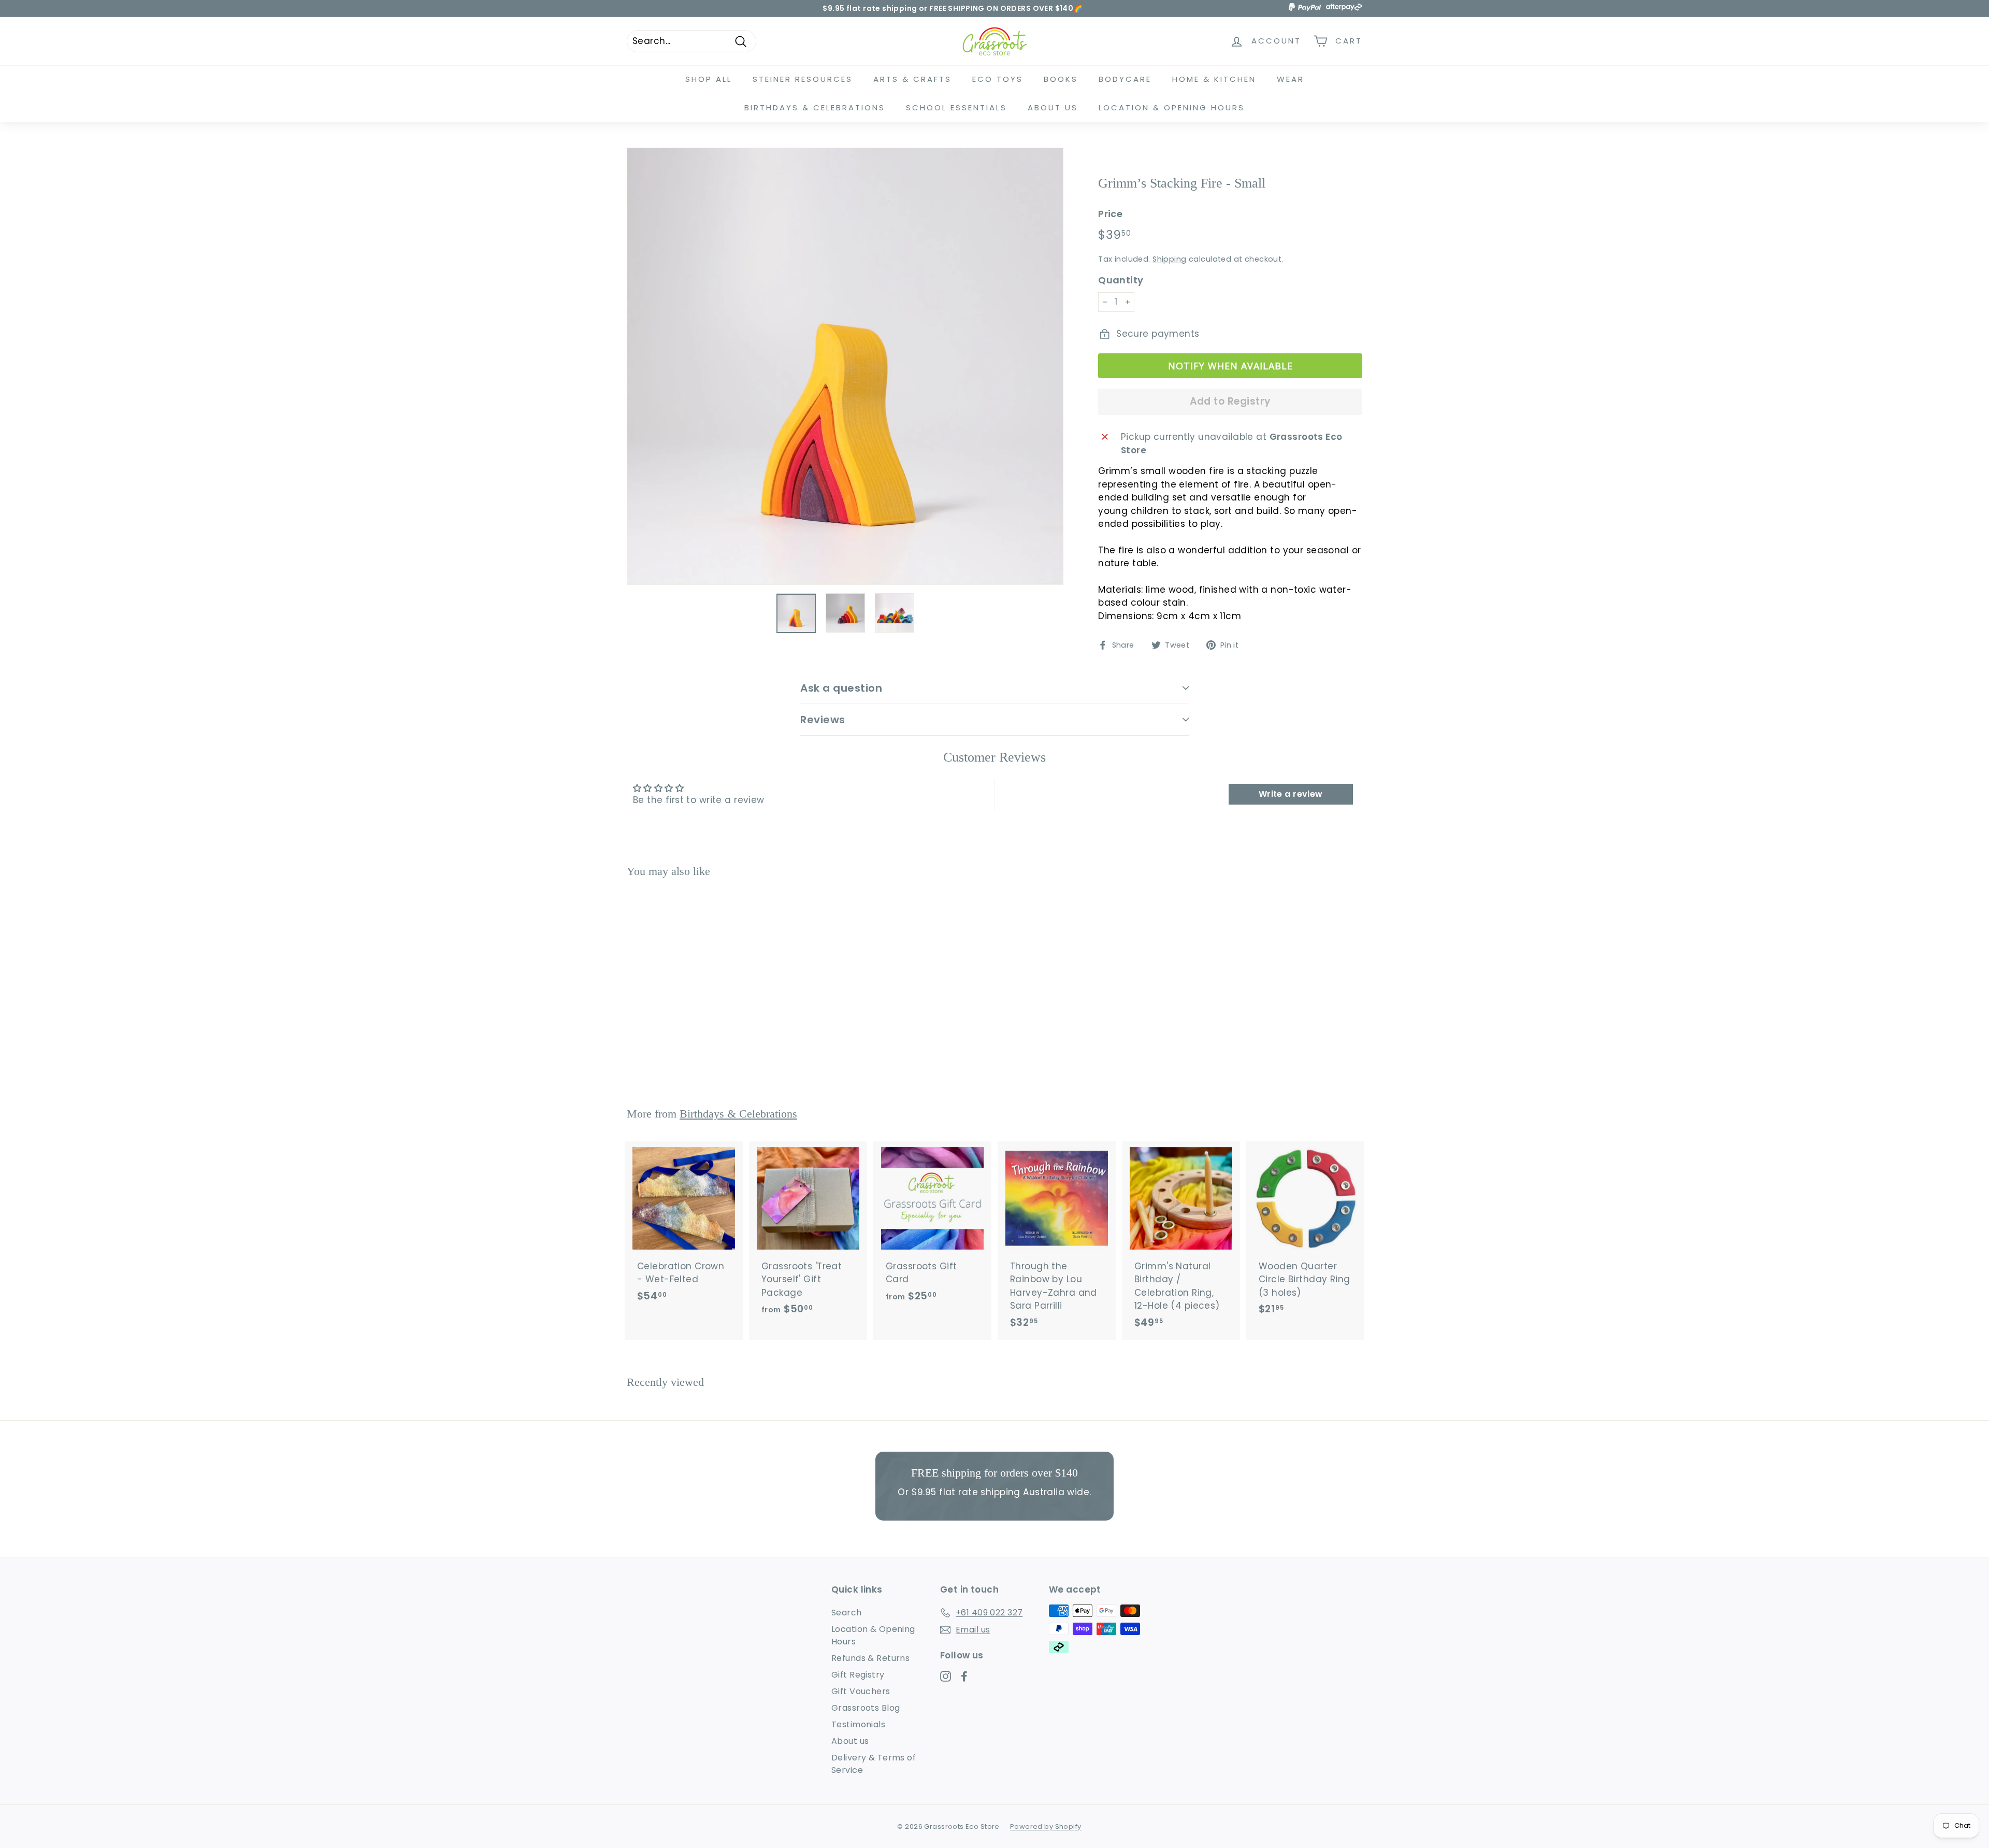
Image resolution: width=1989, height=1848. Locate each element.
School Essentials (956, 108)
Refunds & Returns (870, 1658)
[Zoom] (845, 366)
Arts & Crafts (912, 79)
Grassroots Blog (866, 1708)
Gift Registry (858, 1675)
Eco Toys (998, 79)
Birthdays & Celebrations (815, 108)
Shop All (709, 79)
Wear (1291, 79)
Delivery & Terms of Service (874, 1764)
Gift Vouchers (861, 1691)
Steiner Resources (803, 79)
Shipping (1169, 259)
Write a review (1291, 794)
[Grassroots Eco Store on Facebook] (964, 1676)
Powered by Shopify (1046, 1826)
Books (1061, 79)
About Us (1053, 108)
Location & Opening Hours (1172, 108)
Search (847, 1613)
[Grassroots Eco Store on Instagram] (946, 1676)
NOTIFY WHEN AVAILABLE (1230, 366)
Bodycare (1125, 79)
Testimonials (858, 1724)
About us (850, 1741)
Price (1110, 214)
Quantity (1121, 280)
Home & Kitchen (1214, 79)
